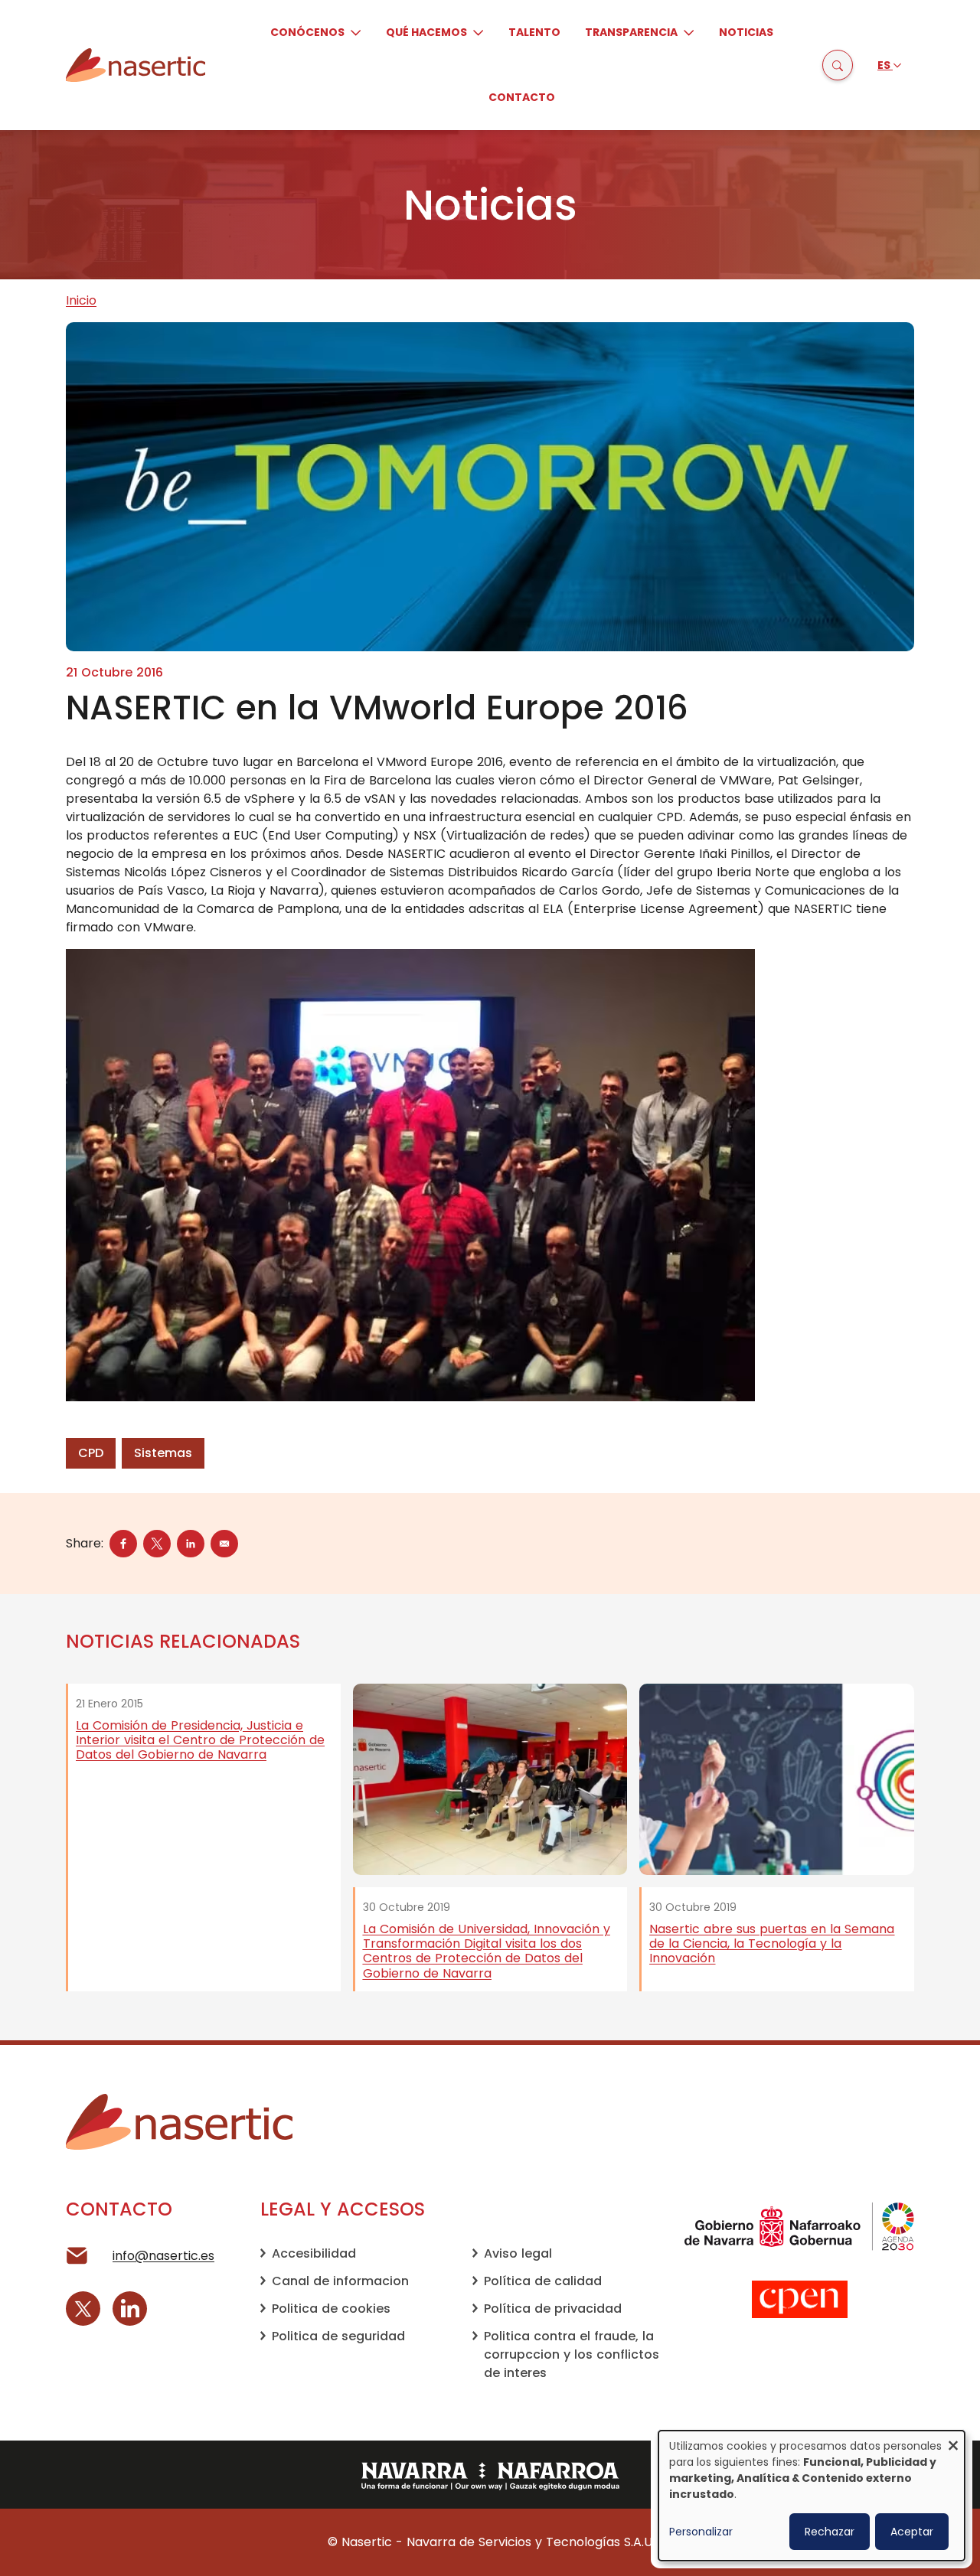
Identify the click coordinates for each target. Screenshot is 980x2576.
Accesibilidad (314, 2253)
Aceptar (912, 2532)
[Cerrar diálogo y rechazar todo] (953, 2440)
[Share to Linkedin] (191, 1544)
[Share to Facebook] (123, 1544)
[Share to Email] (224, 1544)
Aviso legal (518, 2253)
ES (885, 65)
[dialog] (812, 2496)
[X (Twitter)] (83, 2309)
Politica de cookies (331, 2309)
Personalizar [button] (701, 2532)
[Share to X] (157, 1544)
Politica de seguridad (338, 2336)
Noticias (746, 32)
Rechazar (830, 2532)
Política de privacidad (553, 2309)
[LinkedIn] (130, 2309)
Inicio (81, 300)
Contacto (522, 97)
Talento (534, 32)
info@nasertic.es (163, 2256)
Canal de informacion (340, 2281)
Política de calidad (543, 2281)
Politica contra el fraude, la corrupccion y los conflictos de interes (572, 2354)
